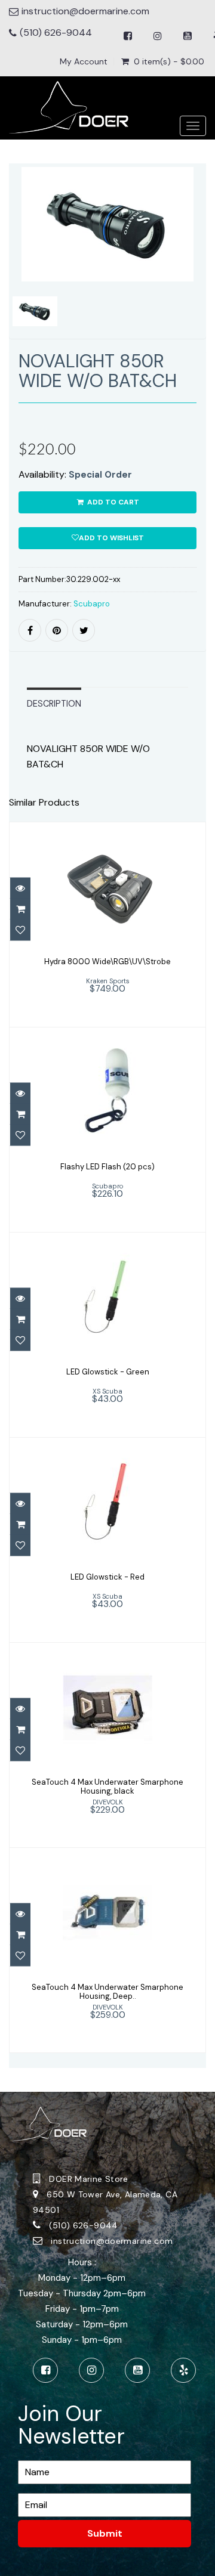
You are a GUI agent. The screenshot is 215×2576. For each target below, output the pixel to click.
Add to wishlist (111, 538)
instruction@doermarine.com (112, 2241)
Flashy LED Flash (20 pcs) (107, 1167)
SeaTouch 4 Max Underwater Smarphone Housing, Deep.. (107, 1991)
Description (54, 704)
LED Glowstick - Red (107, 1577)
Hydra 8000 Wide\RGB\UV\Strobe (107, 962)
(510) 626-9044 (56, 32)
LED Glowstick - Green (108, 1372)
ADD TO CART (112, 502)
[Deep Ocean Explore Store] (69, 107)
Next (199, 268)
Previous (18, 268)
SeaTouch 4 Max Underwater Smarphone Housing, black (107, 1786)
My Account (84, 61)
